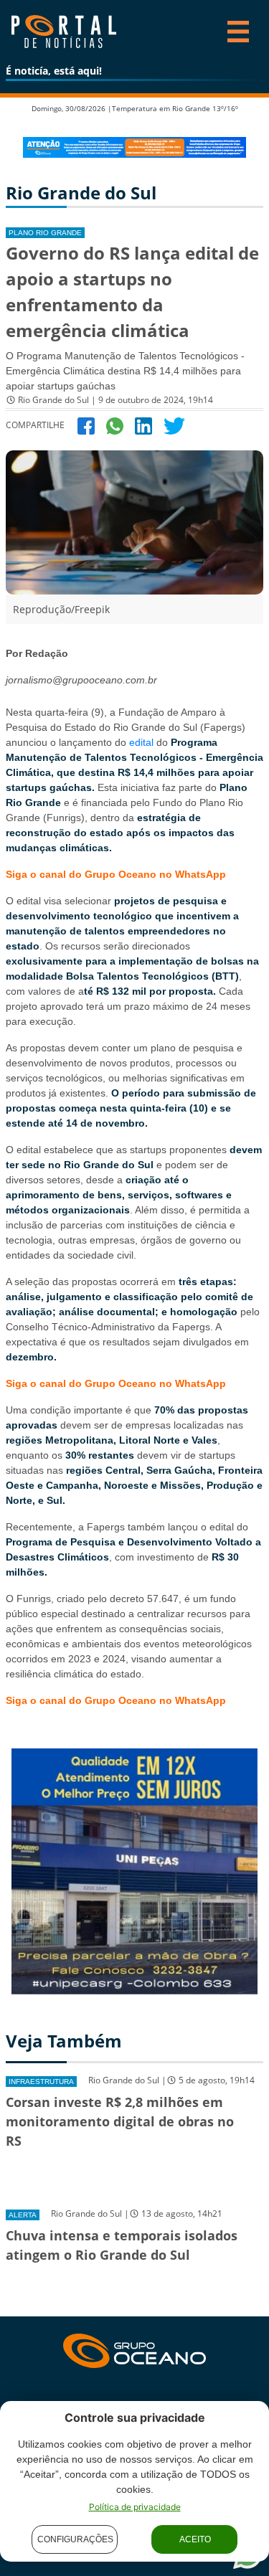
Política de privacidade (135, 2507)
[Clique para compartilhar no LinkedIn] (143, 425)
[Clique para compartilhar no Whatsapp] (115, 425)
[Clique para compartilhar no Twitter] (174, 425)
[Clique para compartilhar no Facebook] (86, 425)
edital (141, 742)
